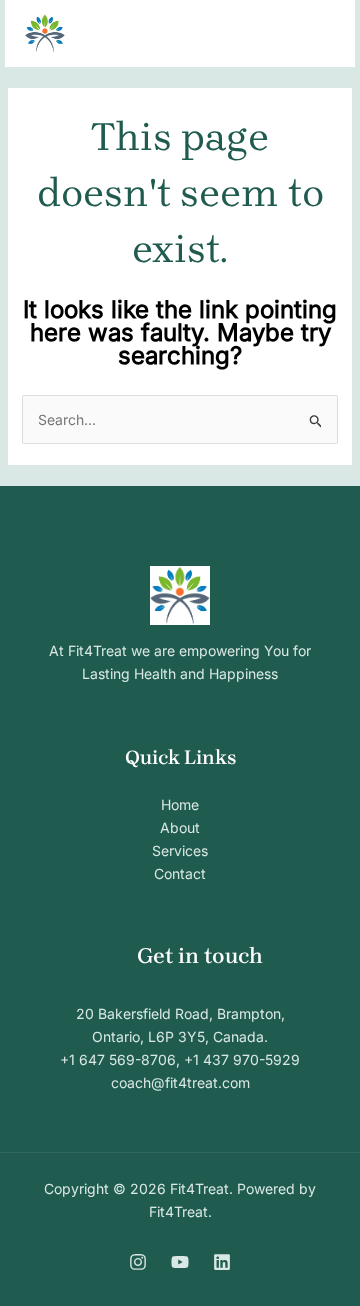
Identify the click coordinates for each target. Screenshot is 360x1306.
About (180, 827)
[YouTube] (180, 1262)
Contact (180, 873)
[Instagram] (138, 1262)
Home (180, 804)
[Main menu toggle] (314, 33)
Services (180, 850)
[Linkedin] (222, 1262)
